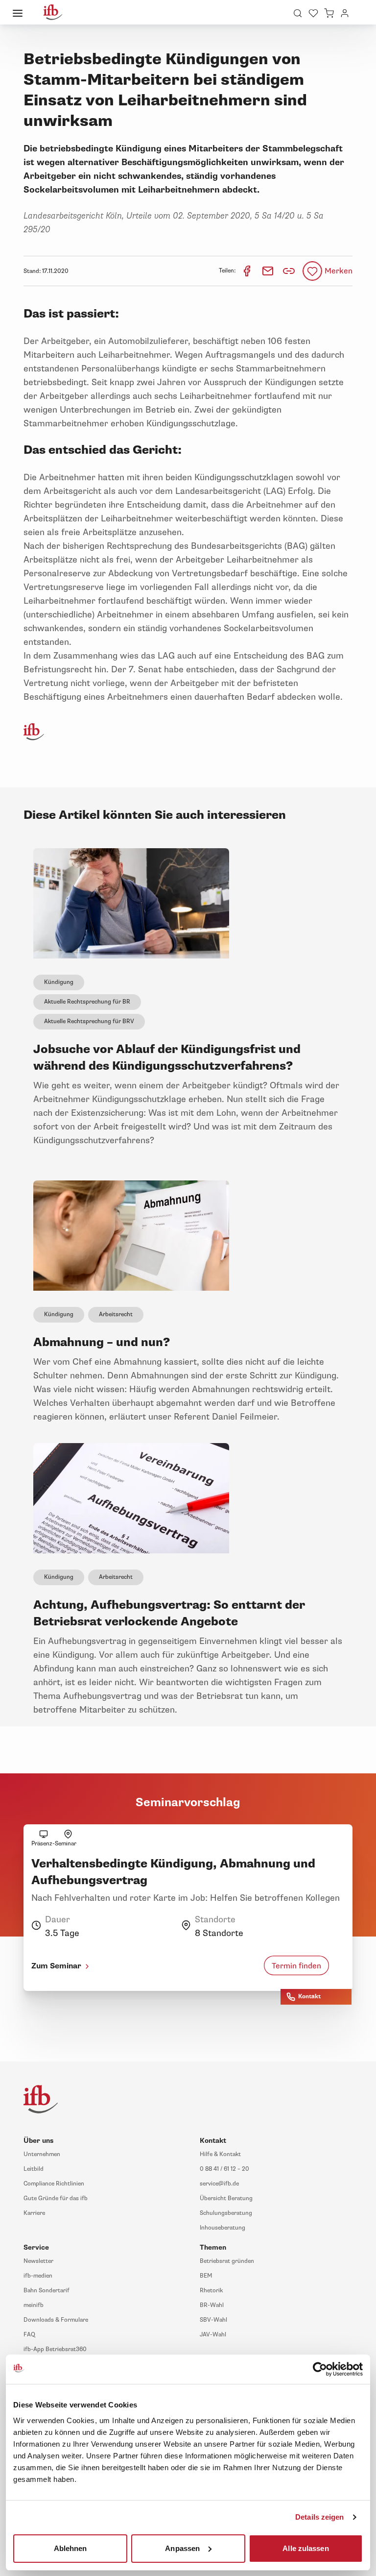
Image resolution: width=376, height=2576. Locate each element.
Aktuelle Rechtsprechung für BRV (89, 1021)
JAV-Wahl (213, 2335)
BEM (206, 2276)
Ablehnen (70, 2548)
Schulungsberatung (226, 2213)
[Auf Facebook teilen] (247, 271)
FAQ (29, 2335)
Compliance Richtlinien (54, 2184)
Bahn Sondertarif (47, 2291)
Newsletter (38, 2261)
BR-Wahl (212, 2305)
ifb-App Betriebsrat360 (55, 2349)
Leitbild (34, 2169)
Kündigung (59, 982)
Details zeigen (319, 2517)
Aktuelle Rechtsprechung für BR (87, 1002)
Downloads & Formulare (56, 2320)
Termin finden (296, 1966)
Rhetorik (211, 2291)
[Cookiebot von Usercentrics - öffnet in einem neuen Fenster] (320, 2369)
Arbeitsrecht (116, 1314)
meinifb (34, 2305)
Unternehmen (42, 2154)
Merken (339, 271)
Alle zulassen (305, 2548)
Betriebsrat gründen (227, 2261)
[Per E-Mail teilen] (269, 271)
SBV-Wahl (213, 2320)
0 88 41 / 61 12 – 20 (224, 2169)
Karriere (34, 2213)
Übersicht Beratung (226, 2198)
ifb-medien (38, 2276)
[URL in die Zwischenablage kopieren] (289, 271)
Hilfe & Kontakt (220, 2154)
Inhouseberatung (223, 2228)
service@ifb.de (219, 2184)
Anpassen (182, 2548)
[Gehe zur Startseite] (53, 12)
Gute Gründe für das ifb (56, 2198)
